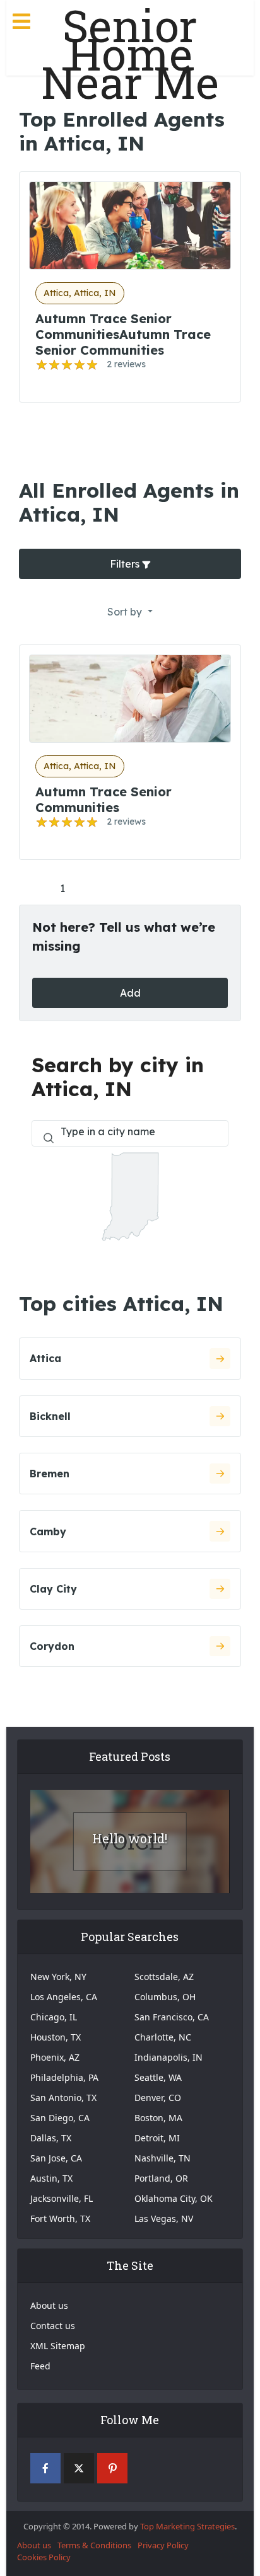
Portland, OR (161, 2178)
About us (49, 2305)
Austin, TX (51, 2178)
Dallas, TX (51, 2138)
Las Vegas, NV (164, 2218)
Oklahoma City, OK (174, 2198)
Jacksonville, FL (62, 2198)
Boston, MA (158, 2118)
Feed (40, 2366)
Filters (126, 564)
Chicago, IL (54, 2017)
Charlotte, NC (163, 2037)
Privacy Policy (163, 2545)
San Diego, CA (60, 2118)
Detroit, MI (157, 2138)
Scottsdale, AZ (164, 1977)
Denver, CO (158, 2098)
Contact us (53, 2326)
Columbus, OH (165, 1997)
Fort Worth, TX (60, 2218)
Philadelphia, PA (64, 2077)
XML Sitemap (58, 2346)
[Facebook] (45, 2468)
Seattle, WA (158, 2077)
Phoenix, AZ (55, 2057)
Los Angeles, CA (64, 1997)
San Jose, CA (56, 2158)
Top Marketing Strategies (187, 2526)
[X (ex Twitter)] (79, 2468)
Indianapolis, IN (168, 2057)
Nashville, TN (162, 2158)
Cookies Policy (44, 2557)
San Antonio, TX (63, 2098)
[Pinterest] (112, 2468)
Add (130, 993)
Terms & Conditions (94, 2545)
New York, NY (58, 1977)
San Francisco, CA (172, 2017)
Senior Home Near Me (130, 54)
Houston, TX (56, 2037)
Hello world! (130, 1838)
